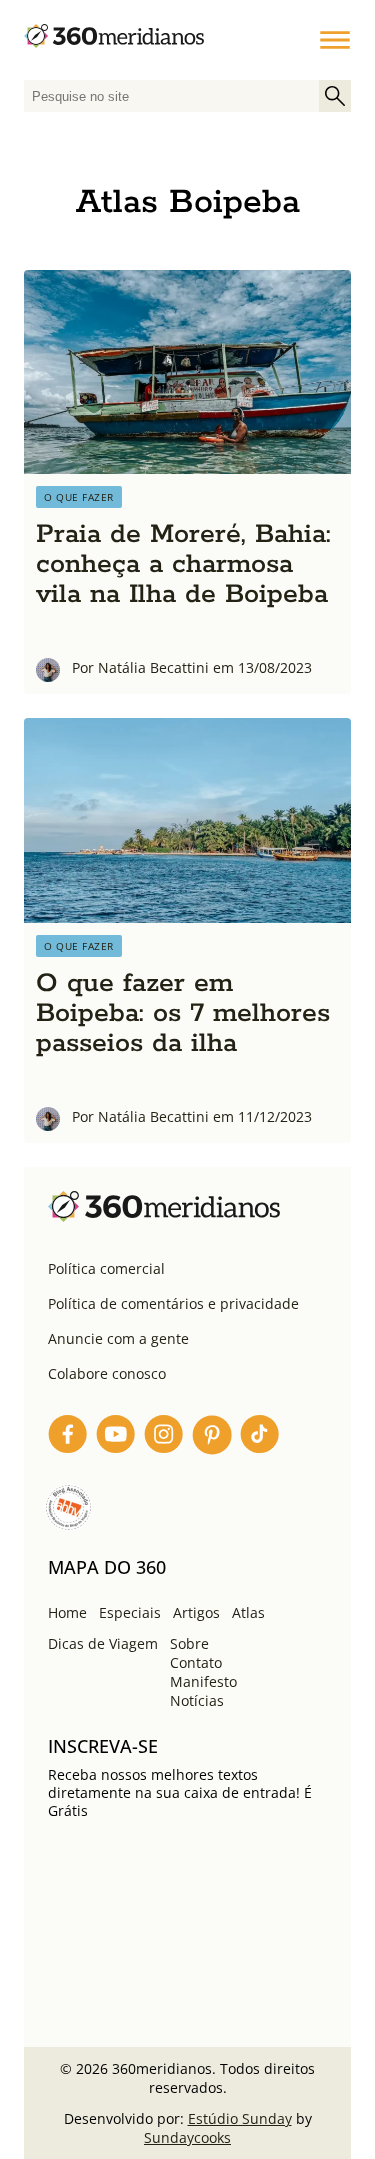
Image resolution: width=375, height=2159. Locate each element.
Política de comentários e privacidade (173, 1303)
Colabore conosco (107, 1373)
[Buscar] (335, 96)
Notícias (197, 1700)
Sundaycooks (187, 2137)
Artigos (196, 1612)
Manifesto (203, 1681)
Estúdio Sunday (240, 2118)
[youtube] (116, 1437)
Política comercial (106, 1268)
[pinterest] (212, 1437)
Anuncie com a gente (118, 1338)
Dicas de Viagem (103, 1643)
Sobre (189, 1643)
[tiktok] (260, 1437)
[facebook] (68, 1437)
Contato (196, 1662)
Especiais (130, 1612)
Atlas (248, 1612)
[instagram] (164, 1437)
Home (67, 1612)
